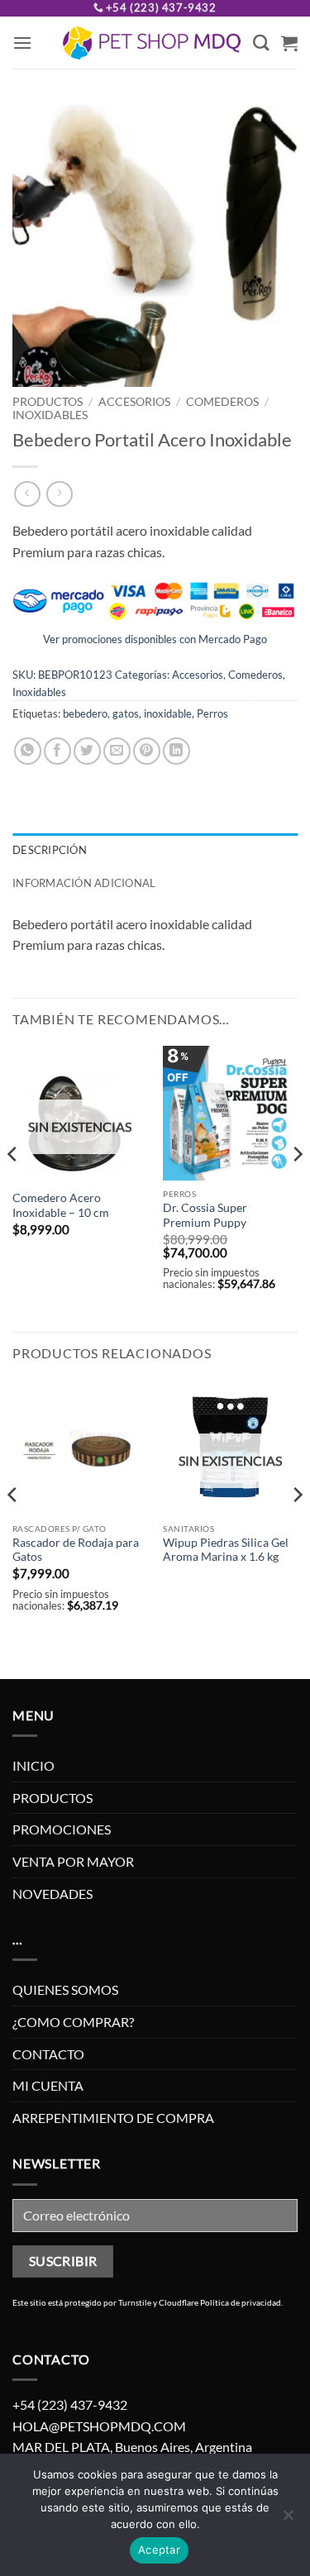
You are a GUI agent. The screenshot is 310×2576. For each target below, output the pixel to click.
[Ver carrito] (289, 43)
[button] (22, 43)
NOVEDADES (52, 1894)
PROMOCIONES (62, 1829)
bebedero (85, 713)
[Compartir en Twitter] (87, 751)
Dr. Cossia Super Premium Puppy (205, 1215)
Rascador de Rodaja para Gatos (76, 1550)
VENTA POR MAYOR (73, 1861)
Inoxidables (50, 415)
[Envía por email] (117, 751)
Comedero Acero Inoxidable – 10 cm (61, 1205)
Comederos (222, 402)
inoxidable (168, 713)
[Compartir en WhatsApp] (28, 751)
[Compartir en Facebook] (57, 751)
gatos (126, 713)
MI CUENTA (48, 2085)
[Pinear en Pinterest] (147, 751)
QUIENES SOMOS (65, 1989)
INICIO (33, 1765)
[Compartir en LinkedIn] (176, 751)
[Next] (297, 1187)
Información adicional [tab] (84, 883)
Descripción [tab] (50, 850)
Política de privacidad (241, 2302)
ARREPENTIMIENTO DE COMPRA (113, 2118)
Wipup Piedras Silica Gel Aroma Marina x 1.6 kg (226, 1550)
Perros (212, 713)
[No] (288, 2520)
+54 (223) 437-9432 (161, 7)
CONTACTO (48, 2054)
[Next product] (27, 494)
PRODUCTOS (48, 402)
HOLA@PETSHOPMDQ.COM (99, 2426)
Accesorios (134, 402)
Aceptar (159, 2550)
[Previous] (13, 1187)
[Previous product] (59, 494)
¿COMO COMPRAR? (73, 2022)
